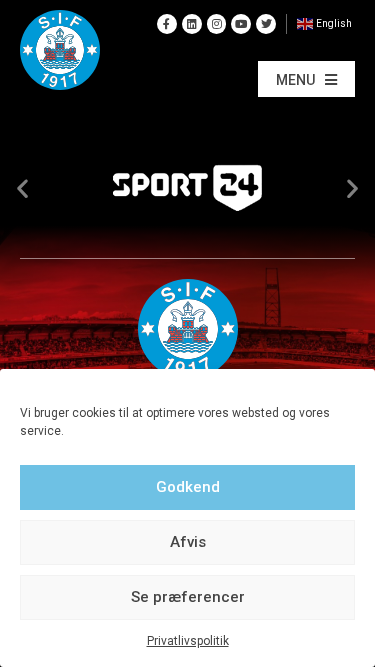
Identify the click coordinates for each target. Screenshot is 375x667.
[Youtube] (241, 24)
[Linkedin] (192, 24)
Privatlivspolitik (188, 641)
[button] (306, 79)
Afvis (188, 542)
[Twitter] (266, 24)
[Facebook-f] (167, 24)
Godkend (188, 487)
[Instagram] (217, 24)
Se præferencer (188, 597)
